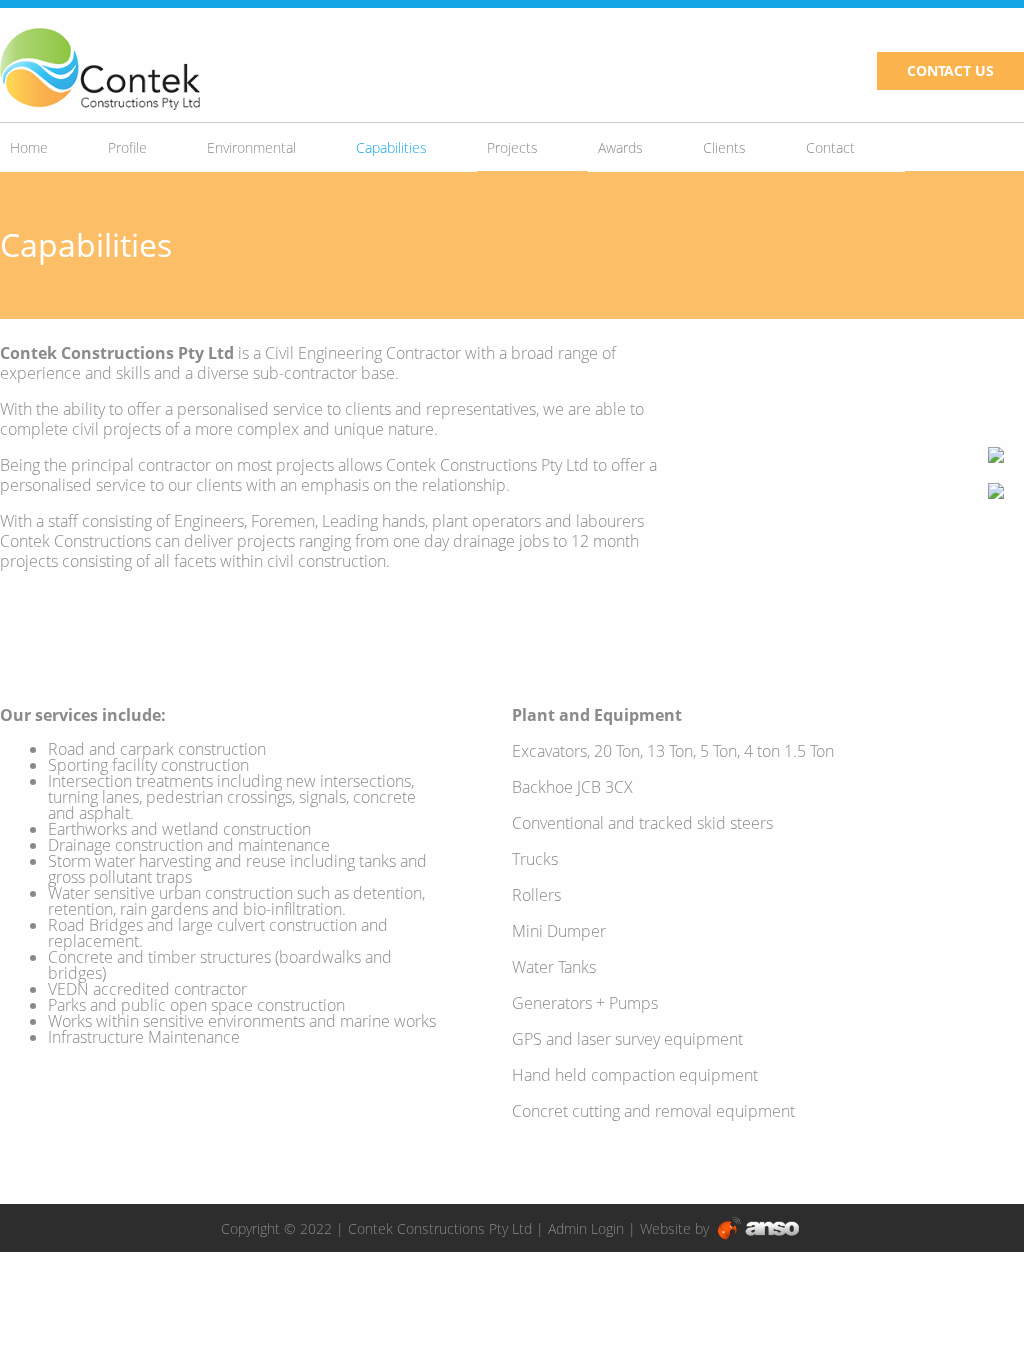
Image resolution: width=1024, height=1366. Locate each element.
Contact (830, 147)
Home (29, 147)
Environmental (251, 147)
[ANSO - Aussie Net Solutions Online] (758, 1228)
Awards (620, 147)
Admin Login (586, 1228)
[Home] (100, 70)
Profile (127, 147)
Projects (512, 147)
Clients (724, 147)
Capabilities (391, 147)
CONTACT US (950, 70)
